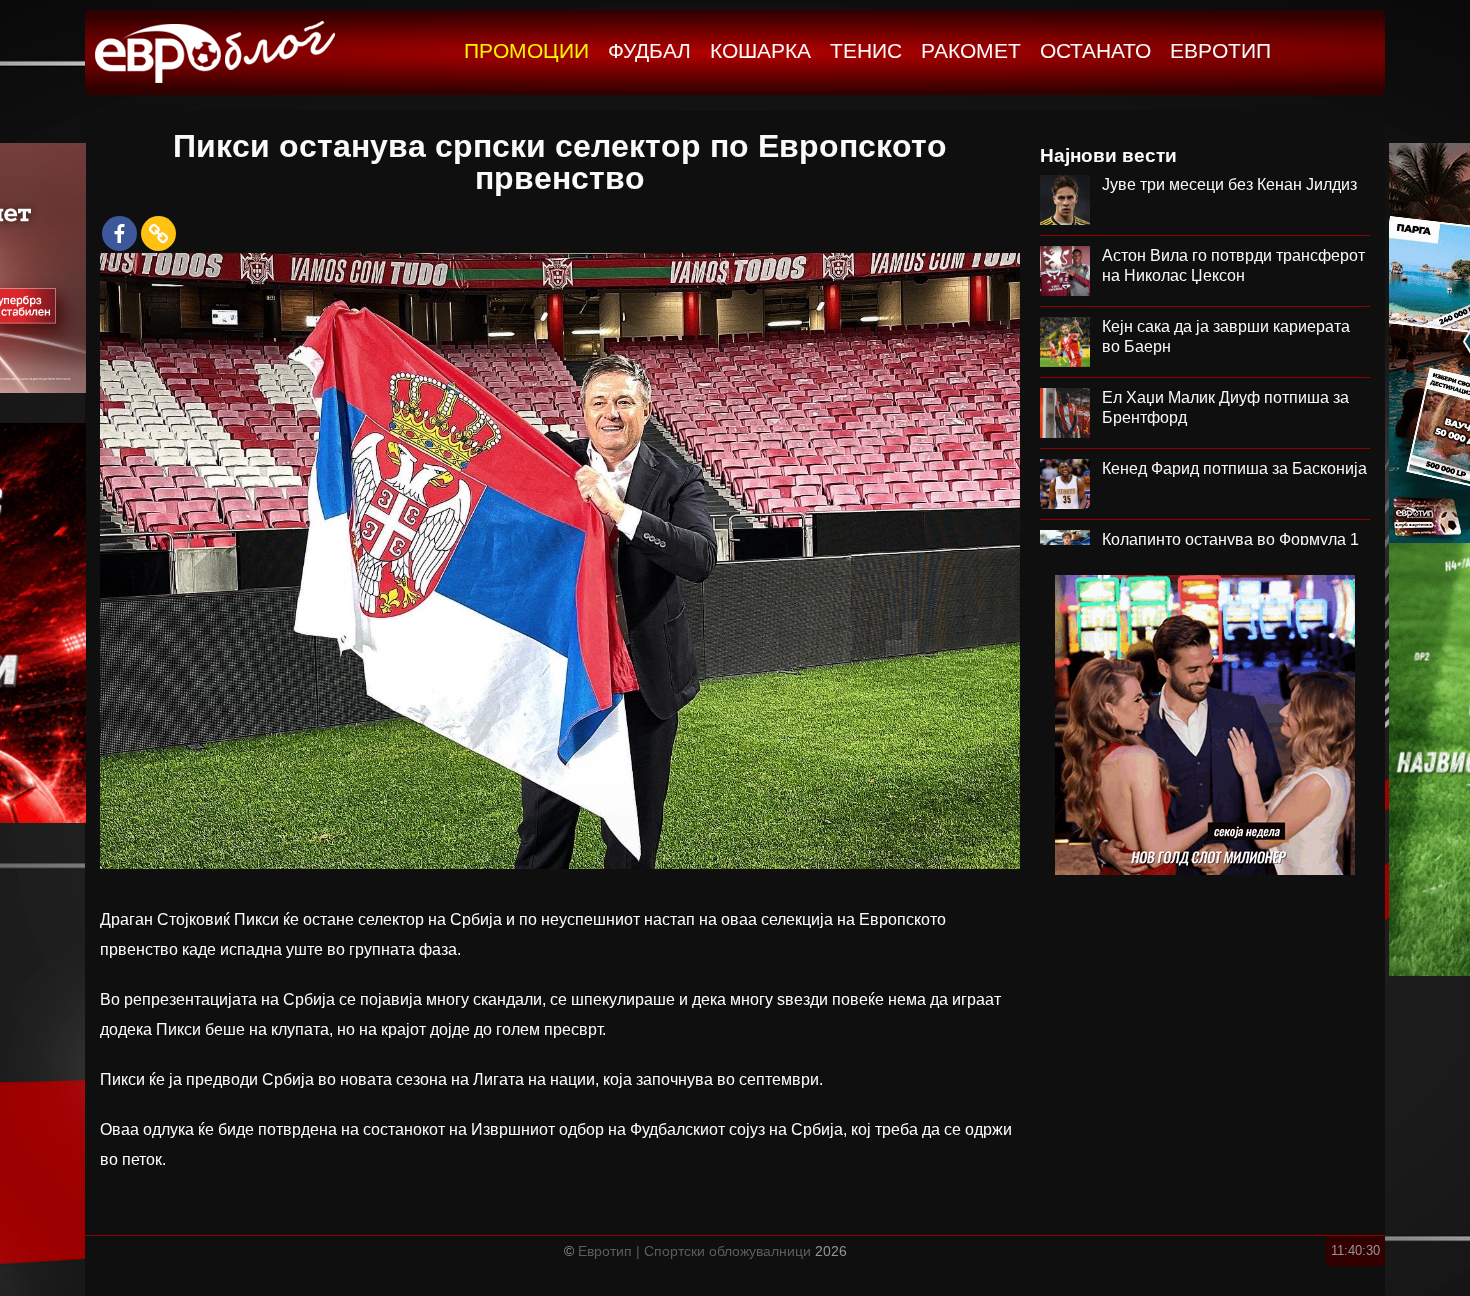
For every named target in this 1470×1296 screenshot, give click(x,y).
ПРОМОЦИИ (526, 50)
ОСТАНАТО (1095, 50)
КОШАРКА (760, 50)
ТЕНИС (866, 50)
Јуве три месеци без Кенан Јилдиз (1229, 184)
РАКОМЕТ (971, 50)
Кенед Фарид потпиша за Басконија (1234, 468)
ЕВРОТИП (1220, 50)
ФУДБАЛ (649, 50)
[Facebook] (119, 233)
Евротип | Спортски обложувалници (694, 1251)
